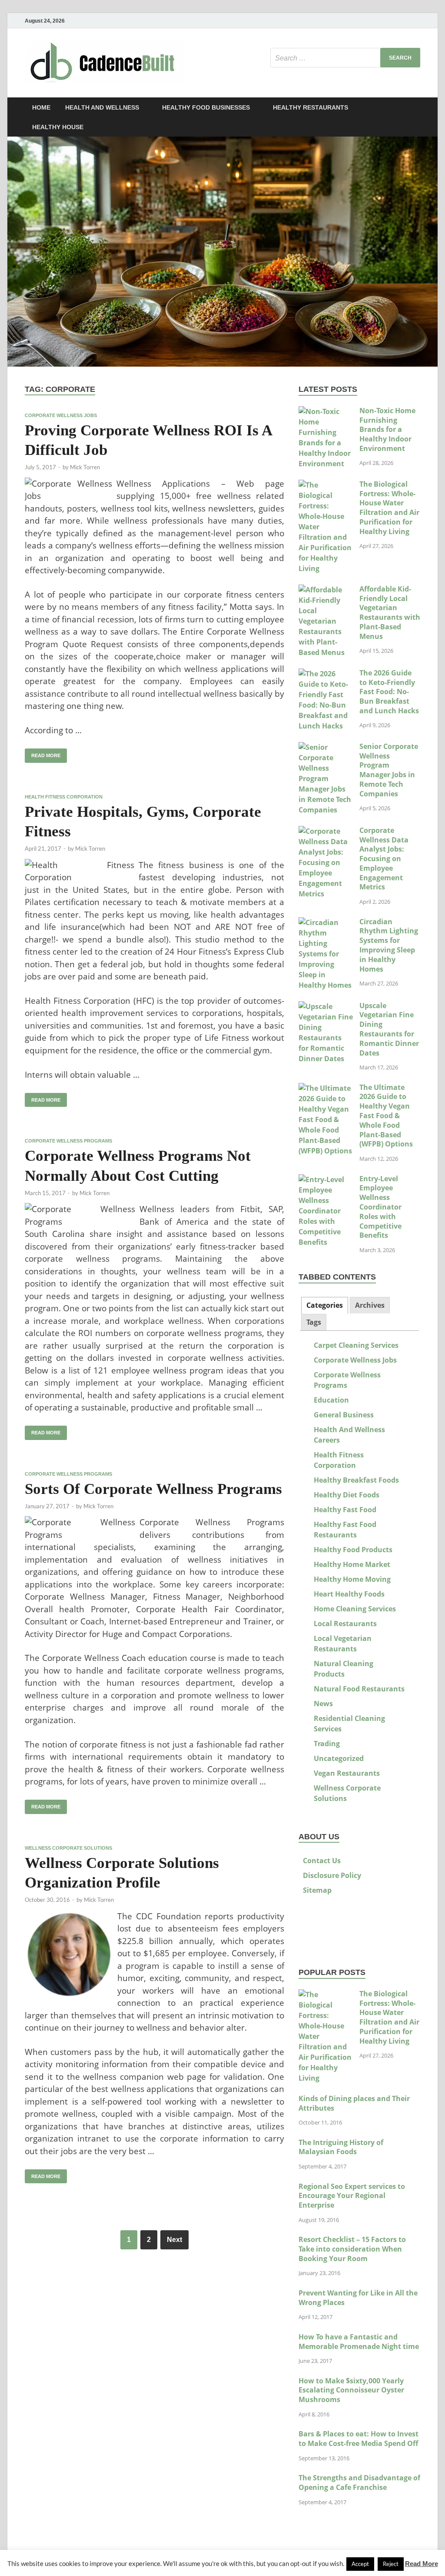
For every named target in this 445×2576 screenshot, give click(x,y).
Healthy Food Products (353, 1550)
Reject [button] (391, 2564)
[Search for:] (345, 58)
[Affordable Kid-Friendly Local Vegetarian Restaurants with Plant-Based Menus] (326, 590)
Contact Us (322, 1861)
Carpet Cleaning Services (356, 1345)
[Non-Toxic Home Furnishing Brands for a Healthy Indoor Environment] (326, 411)
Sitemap (317, 1890)
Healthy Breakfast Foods (356, 1480)
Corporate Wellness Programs (68, 1141)
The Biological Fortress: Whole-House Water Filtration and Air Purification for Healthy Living (389, 508)
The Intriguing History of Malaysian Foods (341, 2147)
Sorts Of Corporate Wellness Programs (153, 1489)
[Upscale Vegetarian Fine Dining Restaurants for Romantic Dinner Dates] (326, 1006)
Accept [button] (360, 2564)
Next (174, 2240)
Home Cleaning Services (355, 1609)
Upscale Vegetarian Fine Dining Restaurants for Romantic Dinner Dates (389, 1029)
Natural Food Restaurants (359, 1689)
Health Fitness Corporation (64, 797)
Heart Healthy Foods (349, 1594)
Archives (370, 1305)
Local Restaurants (345, 1624)
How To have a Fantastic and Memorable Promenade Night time (359, 2342)
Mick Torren (85, 467)
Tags (314, 1322)
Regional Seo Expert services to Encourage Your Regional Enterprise (352, 2196)
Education (331, 1400)
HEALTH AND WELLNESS (102, 107)
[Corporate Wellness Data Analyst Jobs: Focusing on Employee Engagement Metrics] (326, 831)
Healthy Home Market (352, 1564)
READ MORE (43, 753)
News (323, 1704)
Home (41, 107)
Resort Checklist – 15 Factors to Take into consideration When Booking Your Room (352, 2249)
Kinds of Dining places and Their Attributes (354, 2103)
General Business (344, 1415)
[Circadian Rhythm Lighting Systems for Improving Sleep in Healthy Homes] (326, 922)
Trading (327, 1744)
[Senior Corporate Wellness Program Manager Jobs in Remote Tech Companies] (326, 747)
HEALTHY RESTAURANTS (311, 107)
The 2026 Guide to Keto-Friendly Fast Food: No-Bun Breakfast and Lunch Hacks (389, 692)
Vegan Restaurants (347, 1773)
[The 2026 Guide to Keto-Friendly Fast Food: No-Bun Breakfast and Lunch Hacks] (326, 674)
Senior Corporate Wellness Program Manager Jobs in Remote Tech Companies (389, 770)
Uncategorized (339, 1758)
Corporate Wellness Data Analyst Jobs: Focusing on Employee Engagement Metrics (384, 859)
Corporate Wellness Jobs (61, 415)
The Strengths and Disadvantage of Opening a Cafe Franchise (359, 2482)
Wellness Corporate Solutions (68, 1848)
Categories (325, 1305)
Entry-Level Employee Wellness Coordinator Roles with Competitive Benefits (380, 1207)
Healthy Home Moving (352, 1579)
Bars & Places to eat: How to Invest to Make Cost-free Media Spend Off (359, 2439)
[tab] (325, 1305)
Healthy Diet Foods (347, 1495)
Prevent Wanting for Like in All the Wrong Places (358, 2298)
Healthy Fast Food (345, 1510)
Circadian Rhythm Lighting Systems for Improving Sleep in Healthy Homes (389, 945)
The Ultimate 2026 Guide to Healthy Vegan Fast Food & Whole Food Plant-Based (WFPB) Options (386, 1116)
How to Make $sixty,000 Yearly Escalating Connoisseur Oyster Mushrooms (351, 2390)
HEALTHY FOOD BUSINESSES (206, 107)
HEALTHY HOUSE (58, 127)
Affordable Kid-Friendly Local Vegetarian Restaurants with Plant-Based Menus (390, 613)
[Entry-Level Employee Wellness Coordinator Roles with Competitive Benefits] (326, 1179)
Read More (422, 2564)
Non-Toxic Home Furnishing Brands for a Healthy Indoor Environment (387, 429)
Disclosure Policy (332, 1875)
